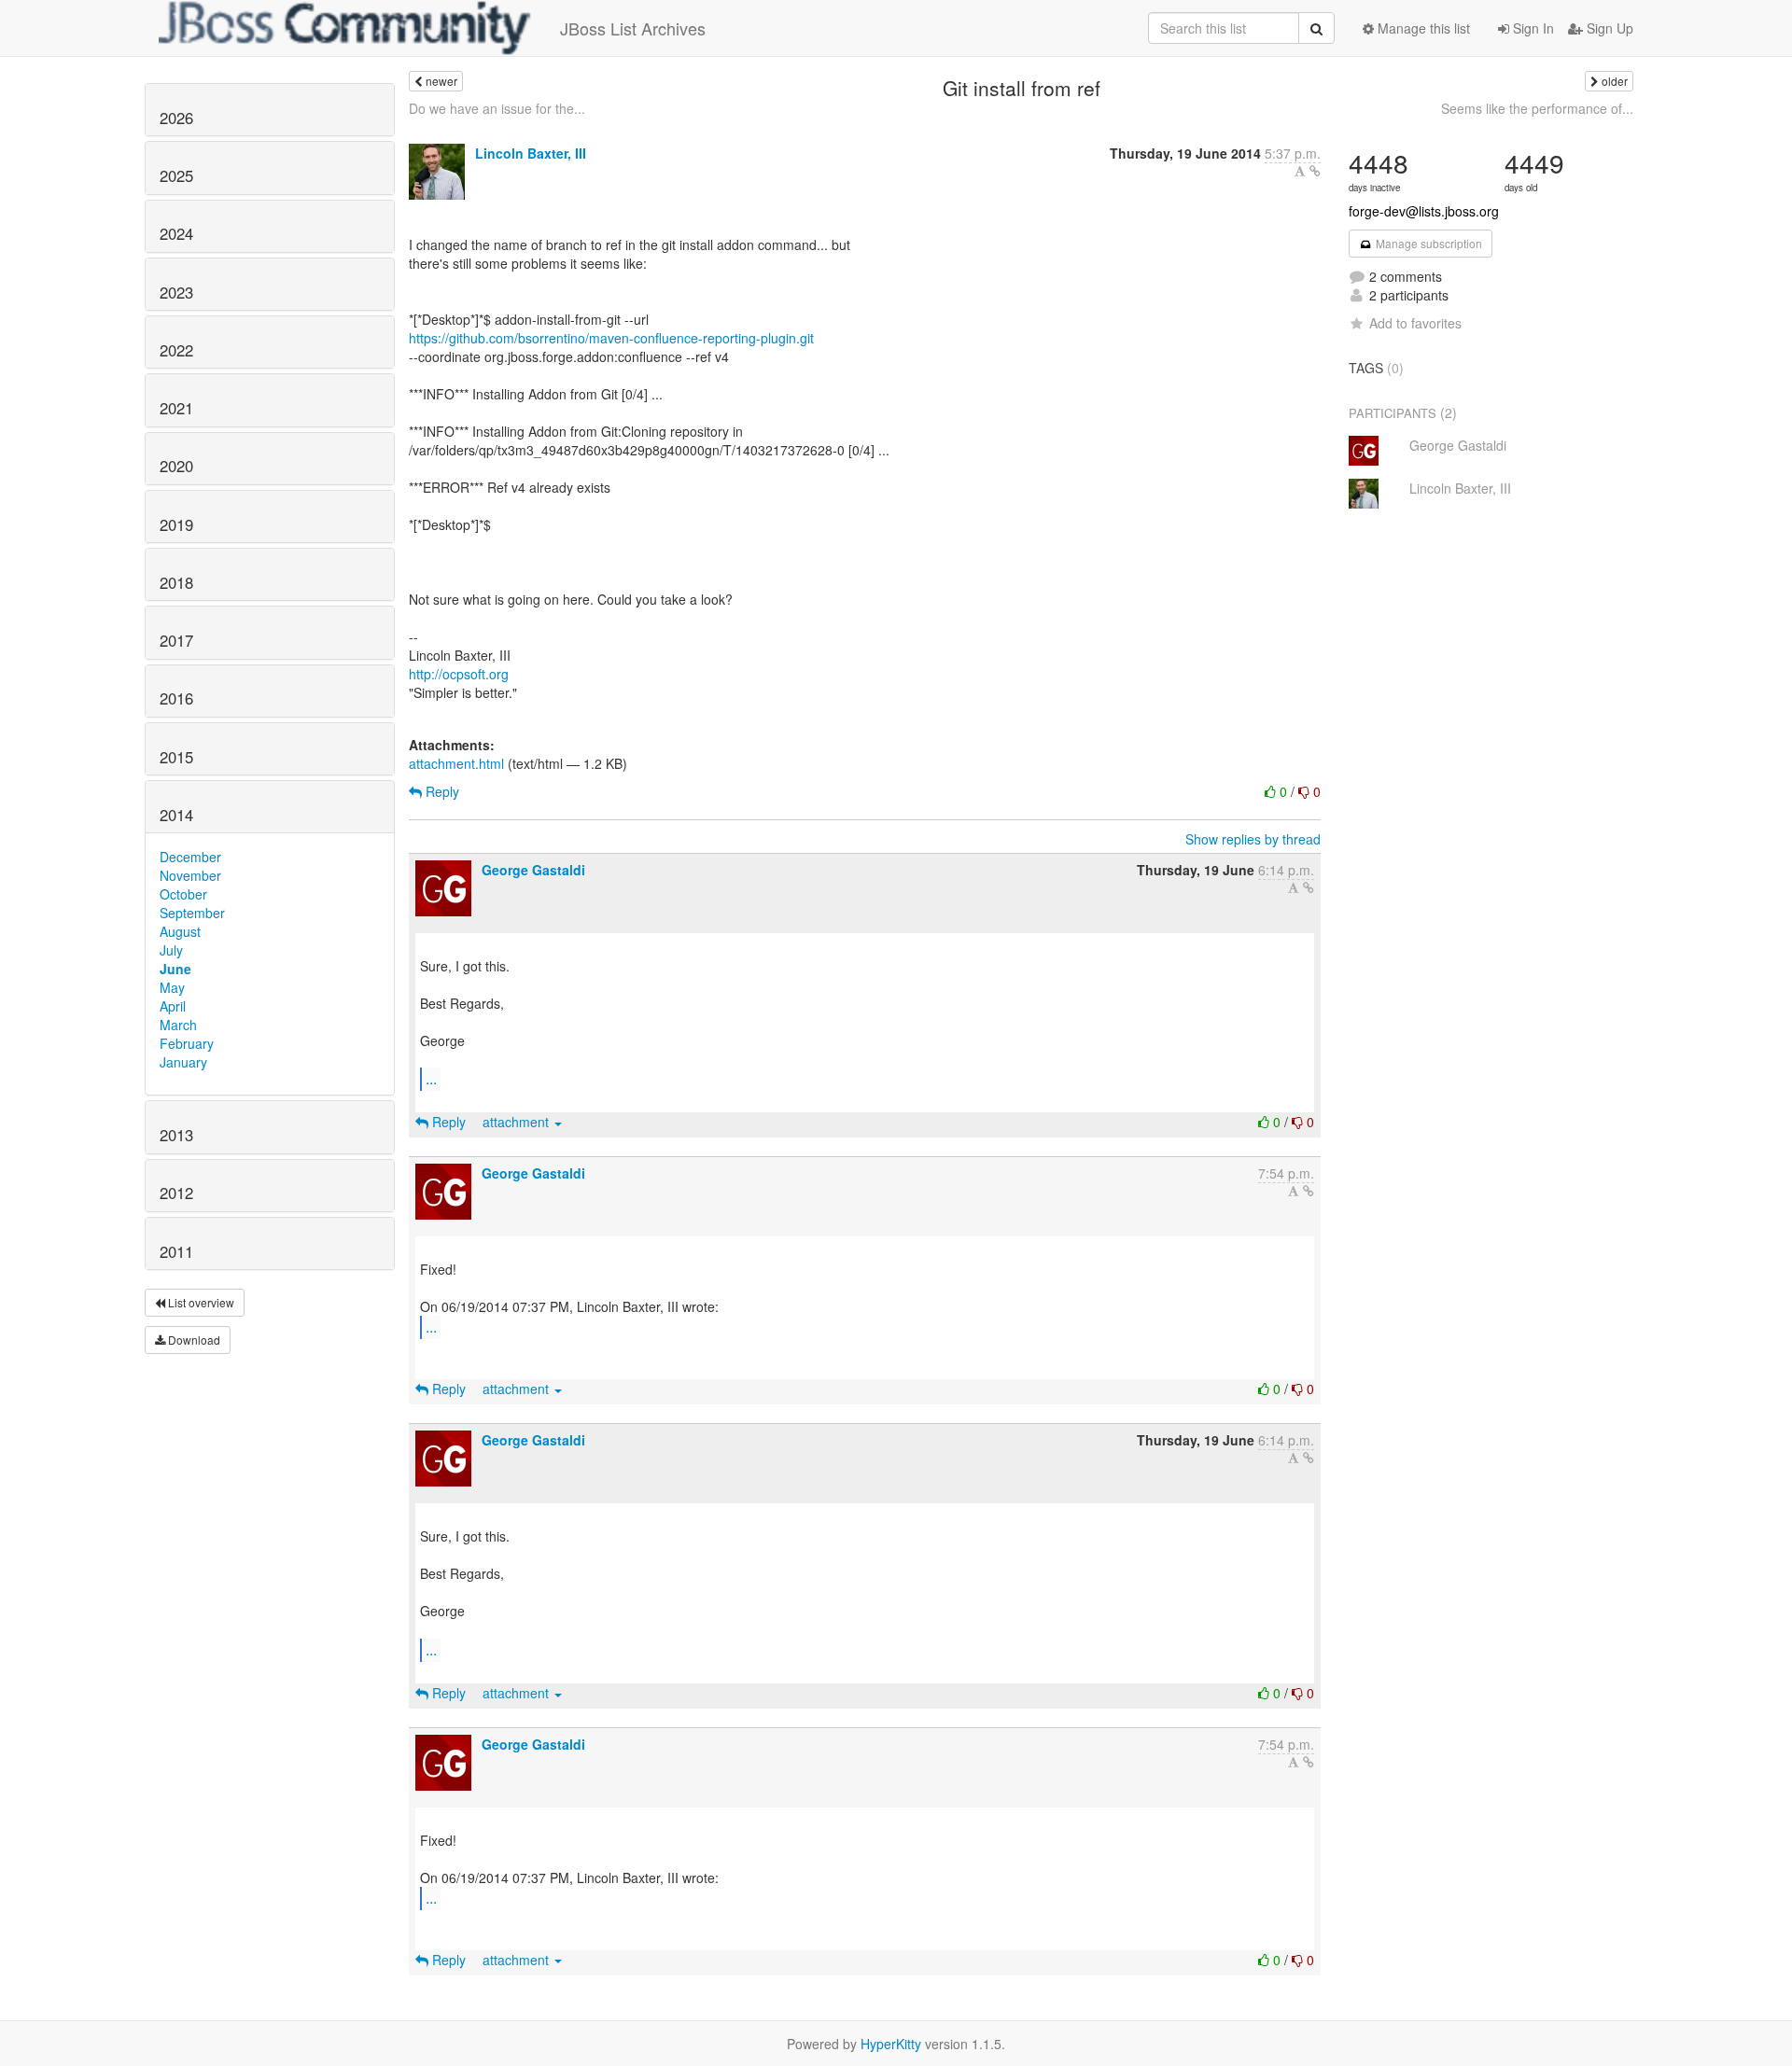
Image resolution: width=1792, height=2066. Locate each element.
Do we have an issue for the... (497, 108)
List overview (200, 1302)
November (190, 875)
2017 (176, 640)
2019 (176, 524)
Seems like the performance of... (1537, 108)
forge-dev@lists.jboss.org (1424, 211)
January (183, 1062)
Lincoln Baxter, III (531, 153)
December (190, 857)
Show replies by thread (1253, 839)
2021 (176, 408)
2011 (176, 1251)
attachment (518, 1122)
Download (193, 1340)
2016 (176, 698)
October (183, 894)
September (192, 913)
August (180, 931)
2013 (176, 1135)
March (178, 1025)
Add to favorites (1415, 323)
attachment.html (456, 763)
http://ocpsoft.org (459, 674)
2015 (176, 757)
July (171, 950)
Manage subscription (1428, 243)
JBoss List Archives (633, 28)
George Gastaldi (533, 870)
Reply (441, 791)
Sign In (1532, 28)
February (187, 1043)
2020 (176, 466)
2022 (176, 350)
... (431, 1078)
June (175, 969)
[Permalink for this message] (1315, 171)
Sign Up (1608, 28)
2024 (176, 233)
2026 (176, 118)
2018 (176, 582)
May (172, 987)
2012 (176, 1193)
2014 (176, 815)
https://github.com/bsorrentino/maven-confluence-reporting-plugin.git (611, 338)
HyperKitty (891, 2044)
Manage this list (1422, 28)
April (173, 1006)
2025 (176, 175)
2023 (176, 292)
